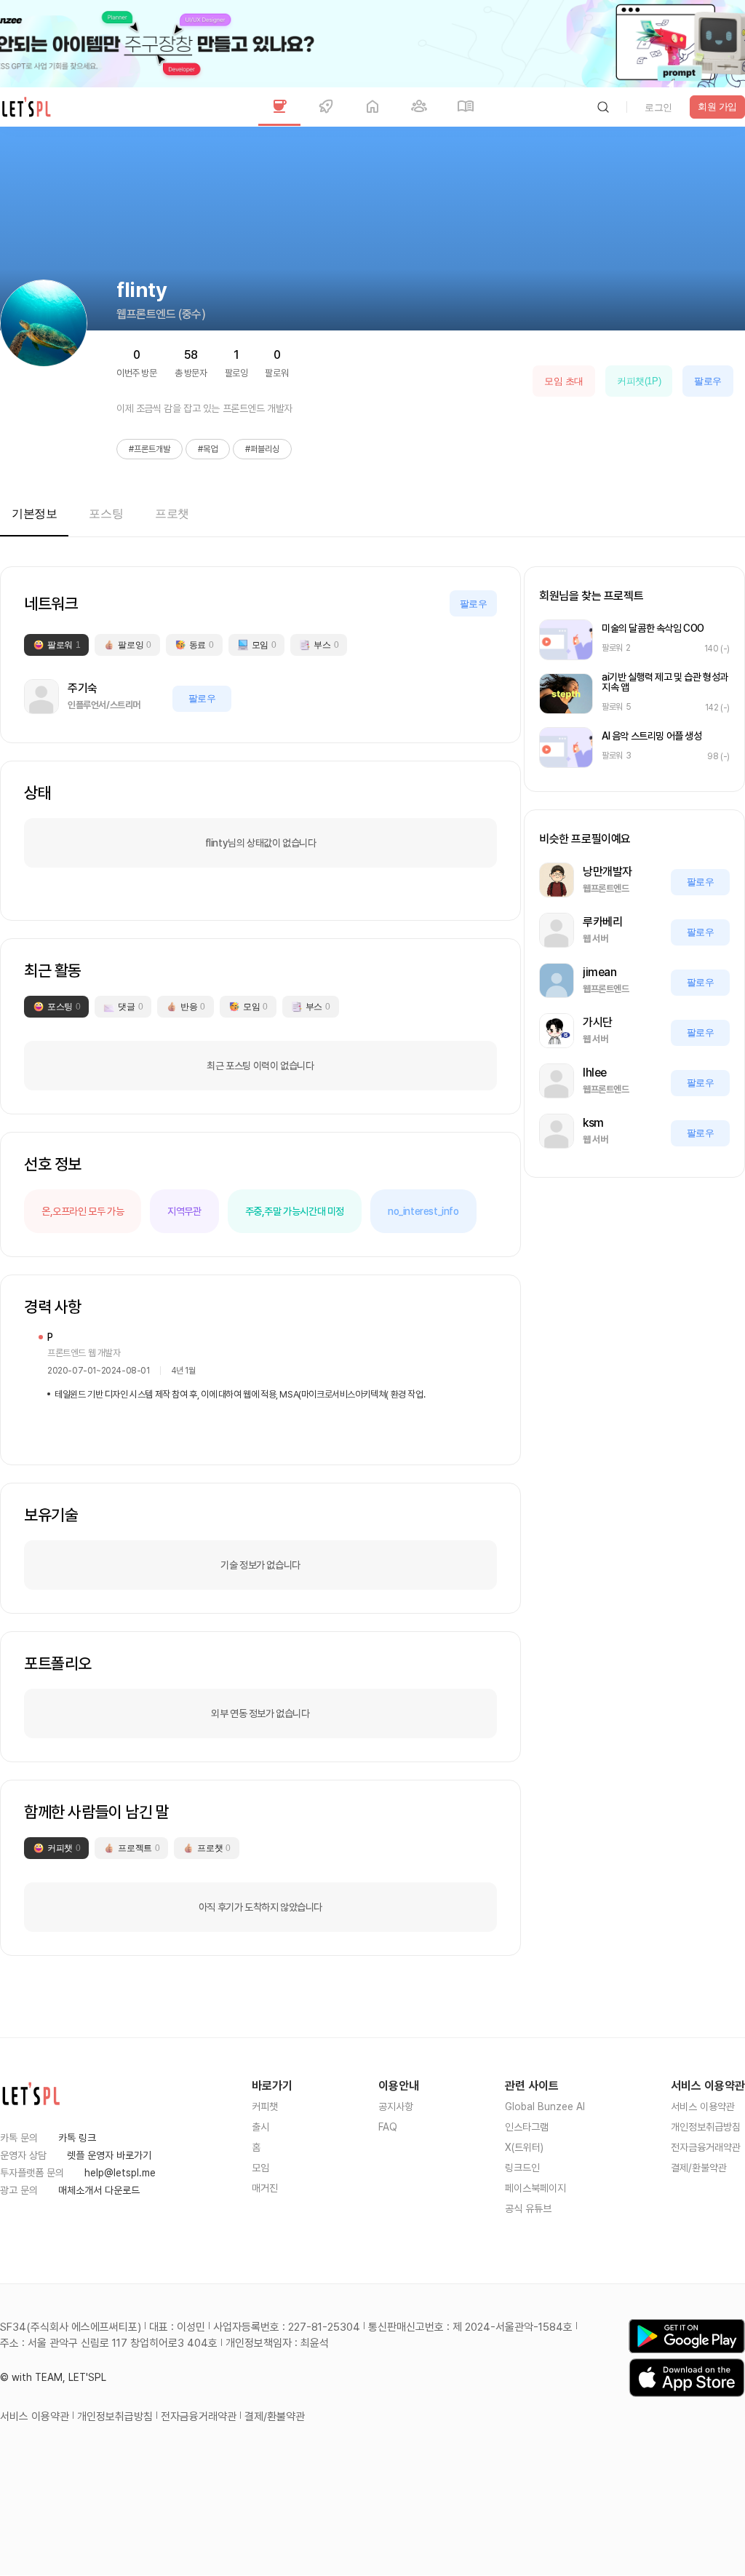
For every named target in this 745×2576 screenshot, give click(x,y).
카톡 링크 (77, 2138)
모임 (260, 2168)
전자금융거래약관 (706, 2147)
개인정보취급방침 (706, 2127)
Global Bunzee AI (545, 2107)
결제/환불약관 (699, 2168)
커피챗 (265, 2107)
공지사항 (396, 2107)
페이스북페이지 (535, 2188)
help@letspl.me (120, 2173)
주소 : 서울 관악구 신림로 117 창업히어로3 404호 (109, 2343)
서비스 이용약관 (703, 2107)
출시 (260, 2127)
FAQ (388, 2127)
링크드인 (522, 2168)
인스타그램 (527, 2127)
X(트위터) (524, 2147)
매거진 (265, 2188)
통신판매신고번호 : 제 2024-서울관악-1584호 (470, 2327)
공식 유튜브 (528, 2208)
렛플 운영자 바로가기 (109, 2155)
